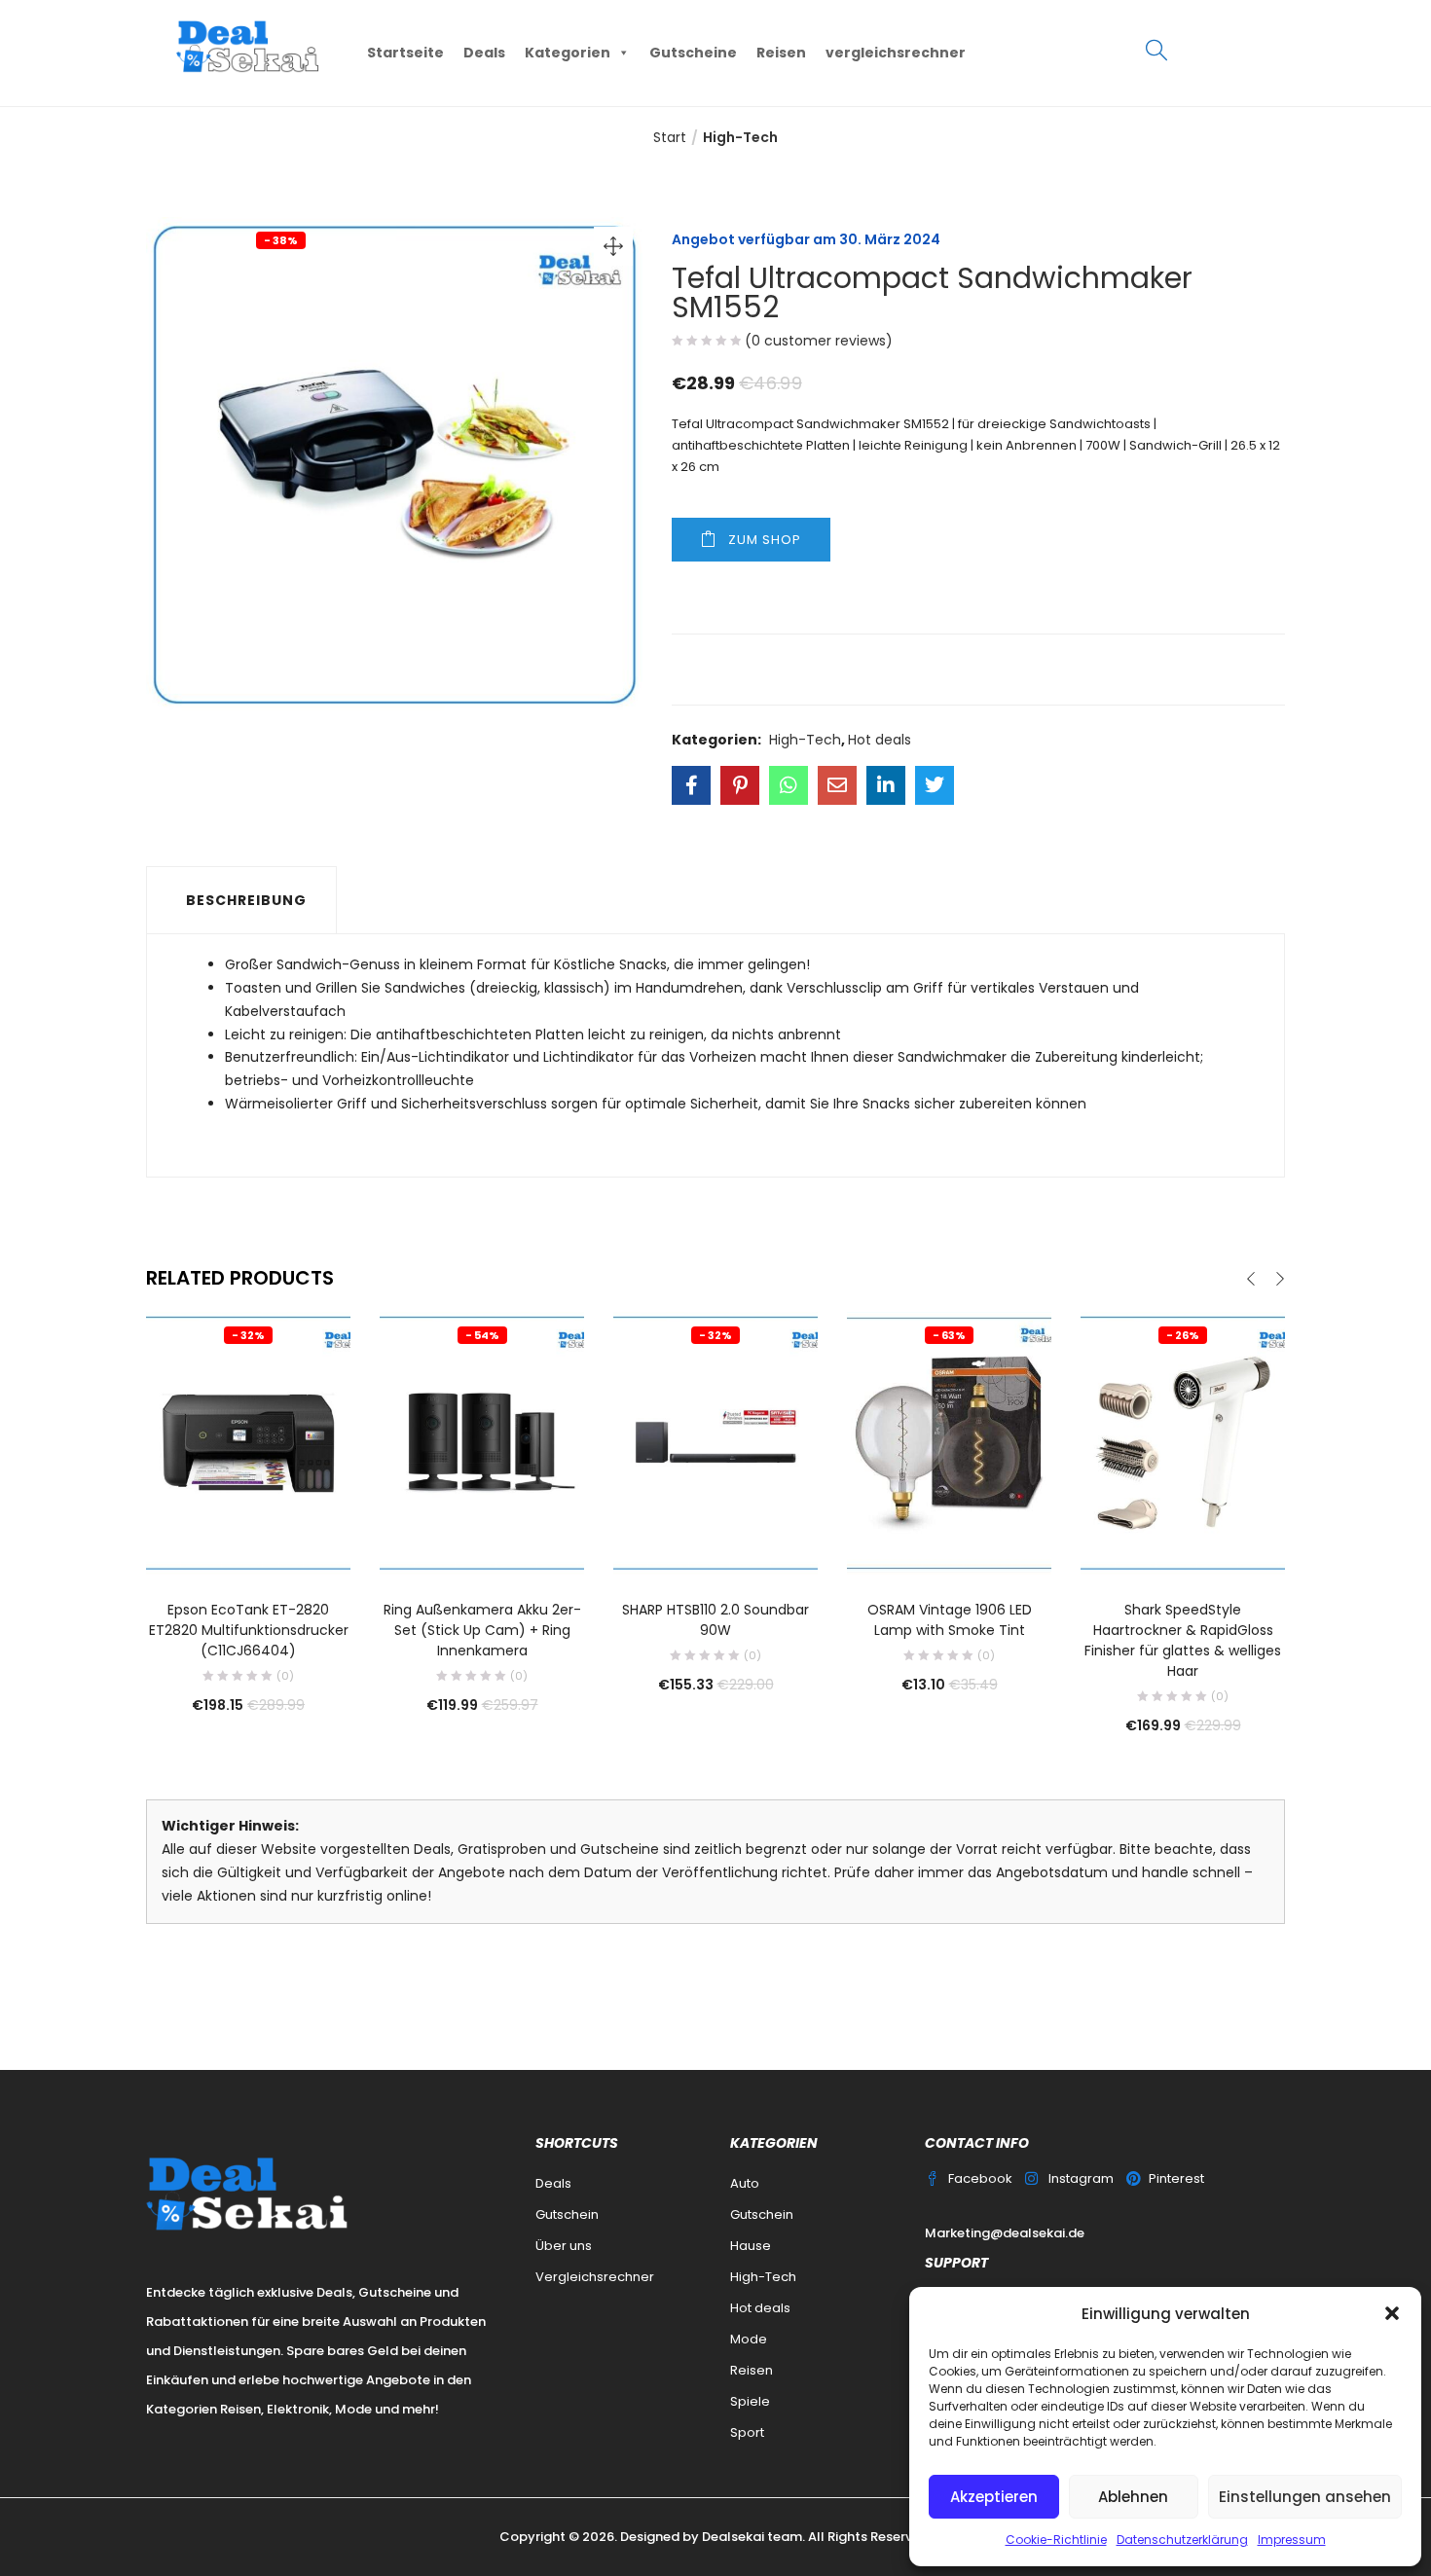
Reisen (781, 53)
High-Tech (740, 137)
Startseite (405, 53)
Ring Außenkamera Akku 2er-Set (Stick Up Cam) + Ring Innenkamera (482, 1630)
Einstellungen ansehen (1305, 2497)
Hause (751, 2246)
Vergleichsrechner (595, 2277)
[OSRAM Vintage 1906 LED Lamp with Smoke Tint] (949, 1442)
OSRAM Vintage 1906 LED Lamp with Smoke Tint (950, 1620)
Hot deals (880, 740)
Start (670, 137)
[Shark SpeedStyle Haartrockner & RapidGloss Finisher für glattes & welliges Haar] (1183, 1442)
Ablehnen (1133, 2497)
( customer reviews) (819, 341)
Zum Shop (765, 540)
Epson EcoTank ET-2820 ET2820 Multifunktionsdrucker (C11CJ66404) (249, 1630)
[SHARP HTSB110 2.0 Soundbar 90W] (715, 1442)
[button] (1392, 2313)
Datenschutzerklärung (1182, 2540)
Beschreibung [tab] (246, 900)
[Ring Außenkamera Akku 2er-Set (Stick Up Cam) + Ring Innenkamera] (482, 1442)
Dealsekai (733, 2537)
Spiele (750, 2401)
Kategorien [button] (568, 53)
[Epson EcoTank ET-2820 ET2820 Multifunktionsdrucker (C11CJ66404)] (248, 1442)
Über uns (564, 2246)
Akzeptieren (994, 2497)
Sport (747, 2432)
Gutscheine (693, 53)
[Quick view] (248, 1547)
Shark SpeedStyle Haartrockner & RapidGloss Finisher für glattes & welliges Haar (1183, 1640)
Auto (745, 2183)
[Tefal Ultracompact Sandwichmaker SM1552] (691, 785)
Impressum (1292, 2540)
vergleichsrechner (896, 53)
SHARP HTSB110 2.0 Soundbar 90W (715, 1620)
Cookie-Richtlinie (1056, 2540)
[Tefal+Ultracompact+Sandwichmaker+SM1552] (740, 785)
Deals (484, 53)
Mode (749, 2339)
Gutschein (567, 2214)
